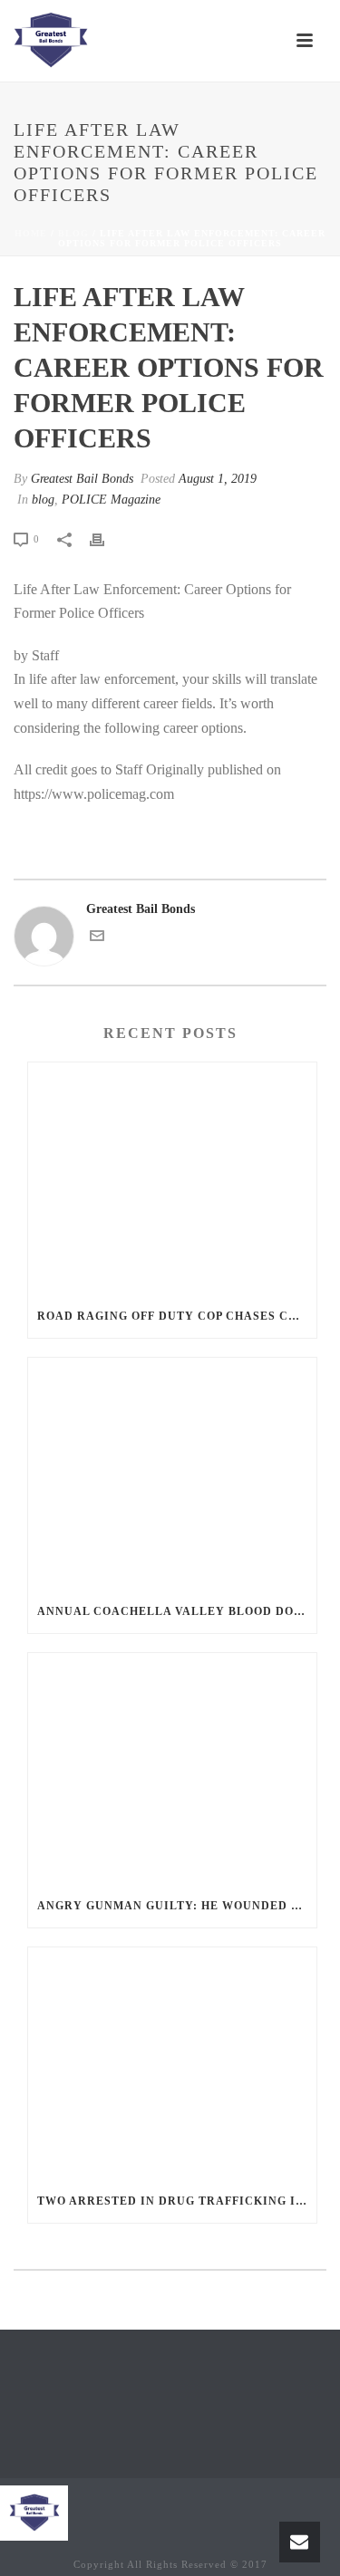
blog (73, 233)
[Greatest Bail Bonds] (50, 41)
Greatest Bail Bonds (82, 479)
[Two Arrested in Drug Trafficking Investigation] (172, 2063)
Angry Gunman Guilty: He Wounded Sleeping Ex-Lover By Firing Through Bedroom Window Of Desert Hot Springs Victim (177, 1906)
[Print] (106, 538)
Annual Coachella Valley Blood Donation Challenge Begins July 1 (177, 1611)
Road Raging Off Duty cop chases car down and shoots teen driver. (177, 1316)
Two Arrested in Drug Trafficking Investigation (177, 2201)
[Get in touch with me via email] (97, 939)
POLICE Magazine (111, 500)
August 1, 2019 (218, 479)
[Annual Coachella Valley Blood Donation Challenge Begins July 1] (172, 1474)
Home (31, 233)
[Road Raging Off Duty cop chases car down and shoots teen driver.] (172, 1178)
